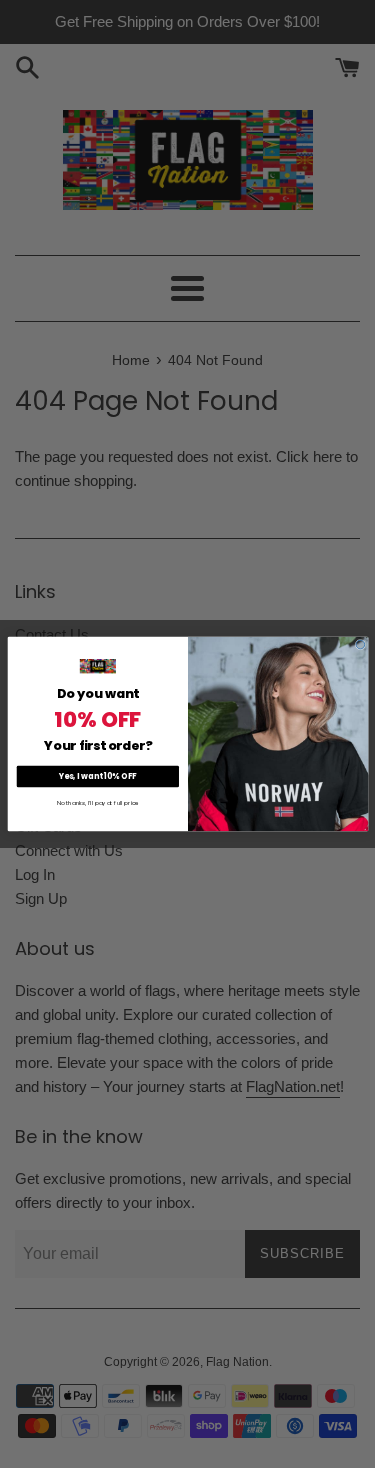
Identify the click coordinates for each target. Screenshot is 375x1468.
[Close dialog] (360, 644)
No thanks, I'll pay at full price (97, 803)
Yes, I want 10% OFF (97, 776)
